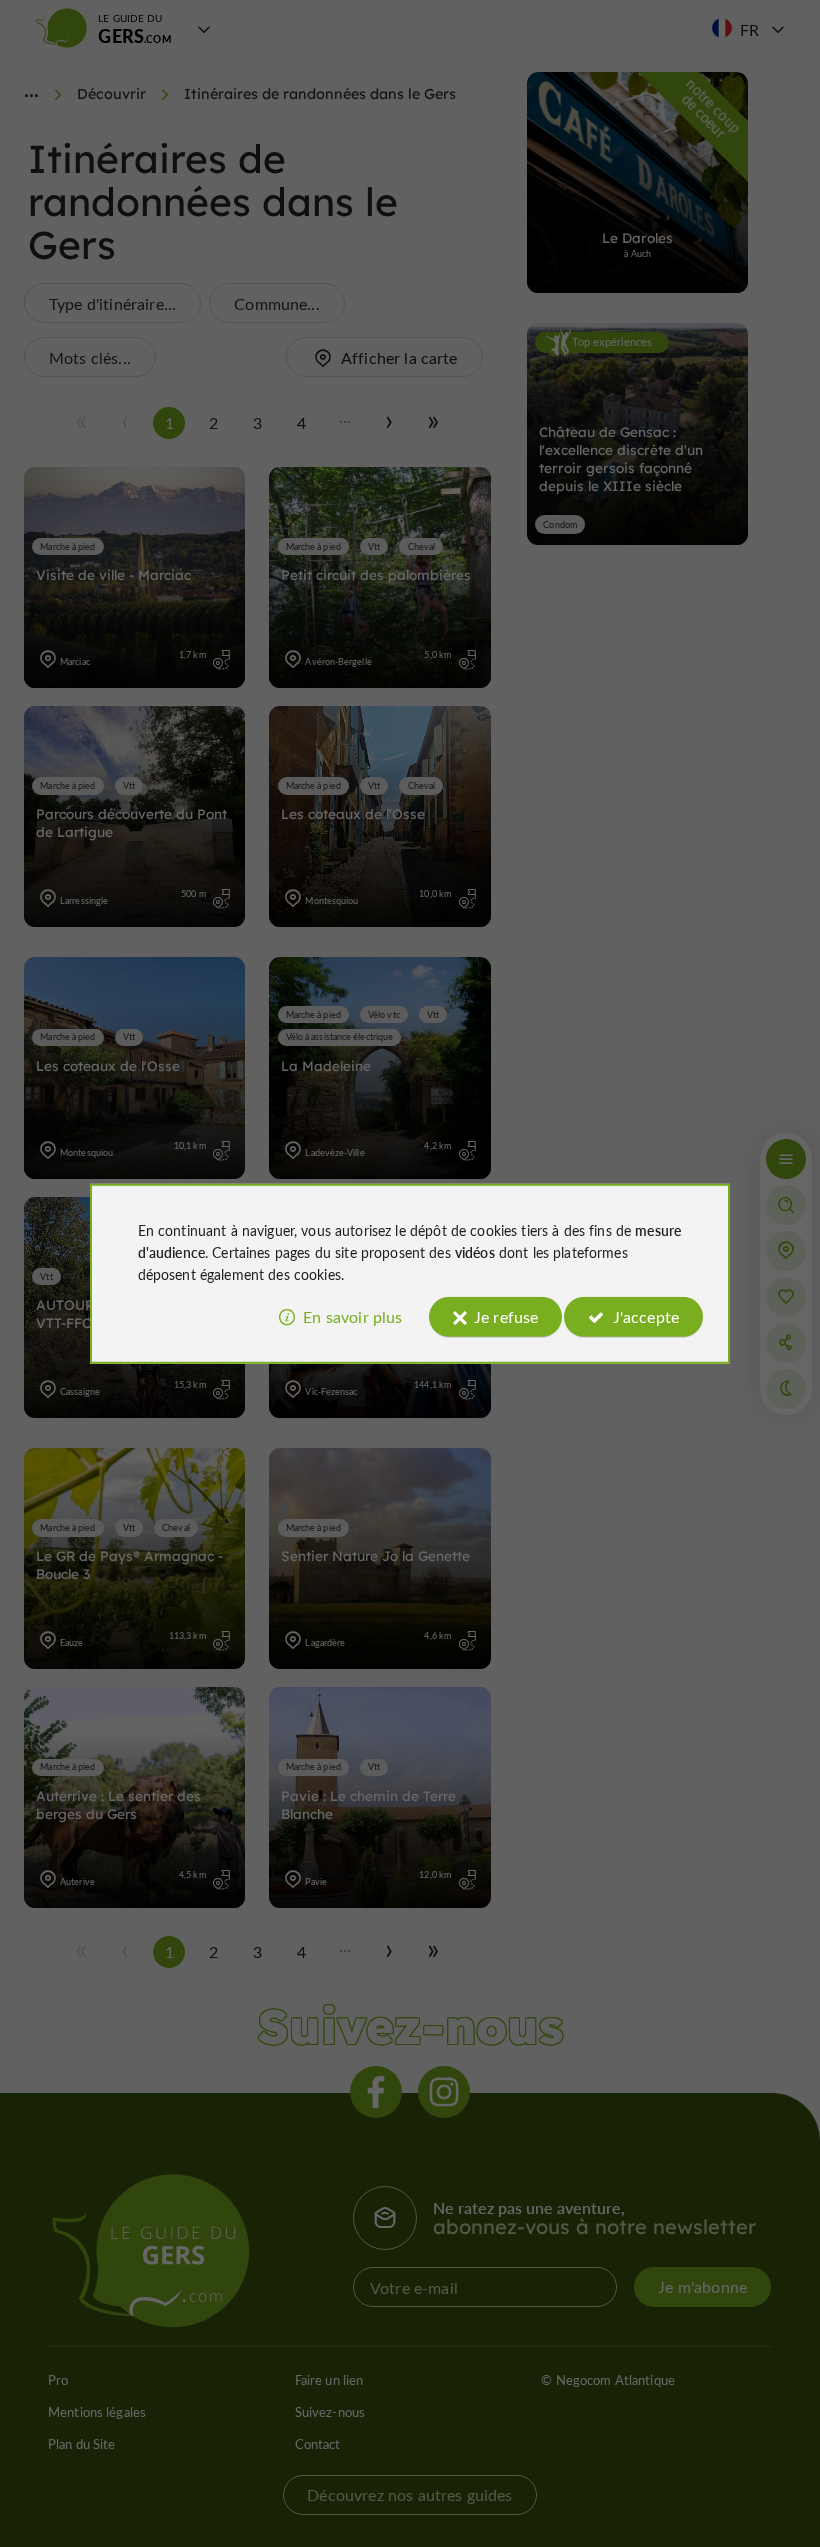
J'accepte (646, 1316)
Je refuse (506, 1316)
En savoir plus (352, 1316)
